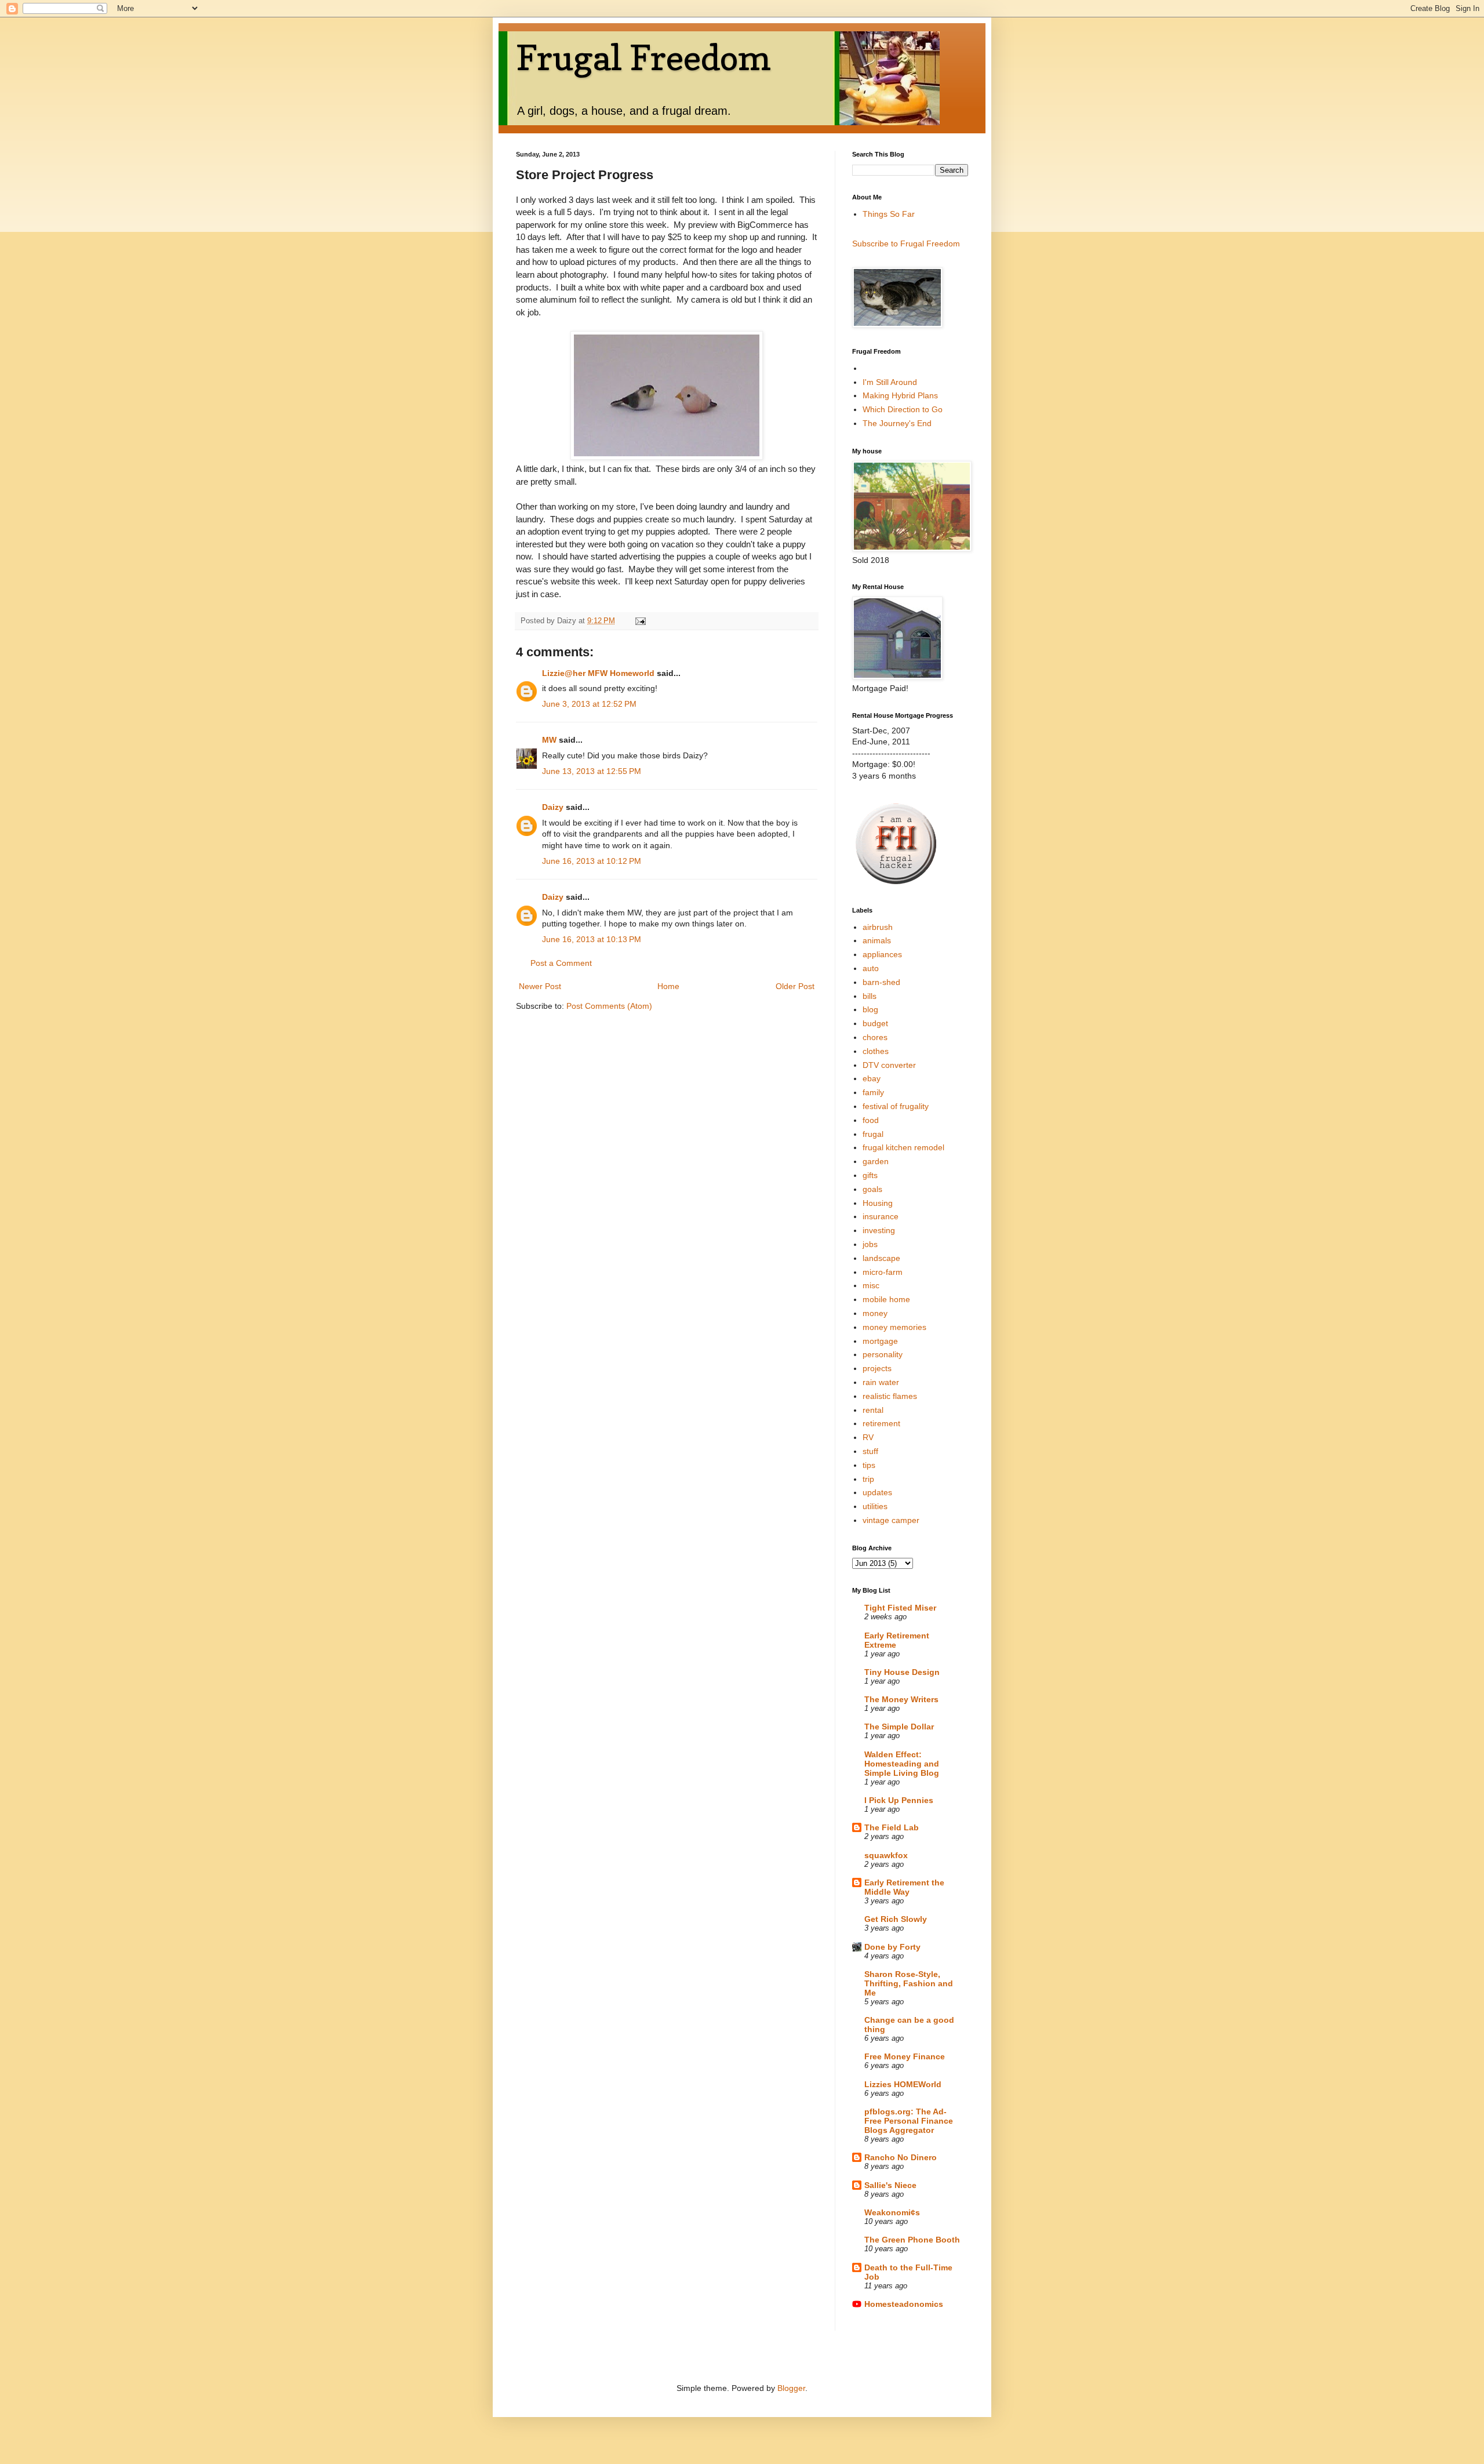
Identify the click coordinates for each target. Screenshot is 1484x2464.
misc (871, 1285)
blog (870, 1009)
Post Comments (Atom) (609, 1006)
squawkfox (886, 1855)
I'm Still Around (890, 382)
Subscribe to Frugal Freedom (906, 244)
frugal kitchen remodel (903, 1147)
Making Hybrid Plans (900, 395)
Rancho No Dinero (901, 2157)
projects (877, 1368)
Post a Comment (561, 963)
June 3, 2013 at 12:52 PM (589, 704)
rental (873, 1410)
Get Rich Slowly (896, 1919)
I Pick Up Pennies (899, 1800)
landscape (881, 1258)
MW (549, 740)
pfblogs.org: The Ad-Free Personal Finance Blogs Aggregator (909, 2121)
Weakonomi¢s (892, 2212)
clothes (876, 1051)
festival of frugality (896, 1106)
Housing (878, 1203)
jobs (870, 1244)
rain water (881, 1382)
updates (877, 1492)
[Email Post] (640, 621)
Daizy (553, 807)
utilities (875, 1506)
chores (875, 1037)
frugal (873, 1134)
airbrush (878, 927)
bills (870, 996)
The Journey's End (897, 423)
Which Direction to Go (903, 409)
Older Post (795, 986)
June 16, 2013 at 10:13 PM (592, 939)
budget (875, 1023)
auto (871, 968)
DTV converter (889, 1065)
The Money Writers (901, 1699)
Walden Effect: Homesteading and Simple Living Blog (902, 1764)
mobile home (886, 1299)
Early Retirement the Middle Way (904, 1887)
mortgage (880, 1341)
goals (872, 1189)
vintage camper (891, 1520)
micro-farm (883, 1272)
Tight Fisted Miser (900, 1608)
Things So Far (889, 214)
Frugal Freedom (643, 57)
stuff (870, 1451)
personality (883, 1354)
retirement (881, 1423)
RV (868, 1437)
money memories (894, 1327)
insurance (881, 1216)
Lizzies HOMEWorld (903, 2084)
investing (879, 1230)
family (873, 1092)
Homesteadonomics (904, 2304)
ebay (872, 1078)
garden (876, 1161)
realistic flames (890, 1396)
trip (868, 1479)
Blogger (791, 2388)
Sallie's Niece (890, 2185)
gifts (870, 1175)
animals (877, 940)
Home (668, 986)
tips (869, 1465)
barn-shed (881, 982)
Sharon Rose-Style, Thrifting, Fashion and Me (909, 1983)
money (875, 1313)
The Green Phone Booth (912, 2240)
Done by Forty (892, 1947)
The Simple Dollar (899, 1727)
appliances (882, 954)
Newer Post (540, 986)
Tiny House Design (902, 1672)
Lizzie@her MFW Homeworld (598, 673)
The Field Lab (892, 1827)
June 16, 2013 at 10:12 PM (592, 861)
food (871, 1120)
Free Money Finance (905, 2056)
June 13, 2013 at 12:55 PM (592, 771)
